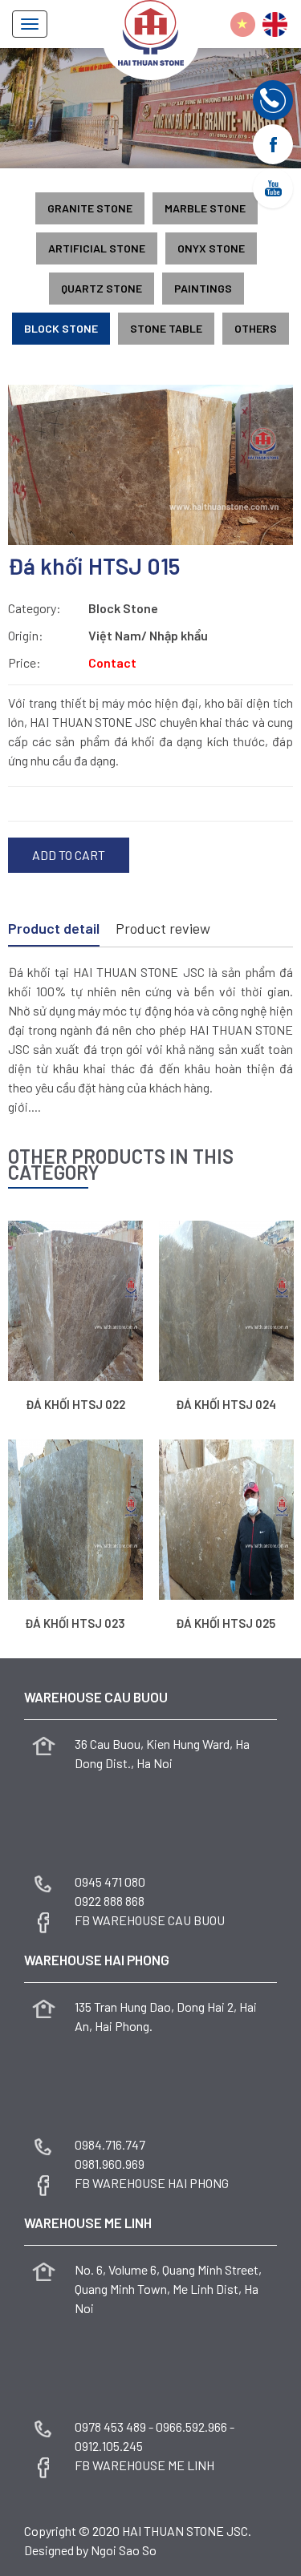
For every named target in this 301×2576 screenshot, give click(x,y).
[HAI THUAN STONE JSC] (151, 31)
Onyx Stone (211, 248)
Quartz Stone (102, 288)
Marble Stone (205, 208)
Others (256, 328)
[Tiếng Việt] (243, 24)
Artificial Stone (97, 248)
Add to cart (69, 855)
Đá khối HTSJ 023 (75, 1623)
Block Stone (61, 328)
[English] (275, 24)
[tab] (54, 930)
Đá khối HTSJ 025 (226, 1623)
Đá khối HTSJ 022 (75, 1404)
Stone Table (166, 328)
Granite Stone (90, 208)
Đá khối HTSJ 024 (226, 1404)
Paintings (203, 288)
